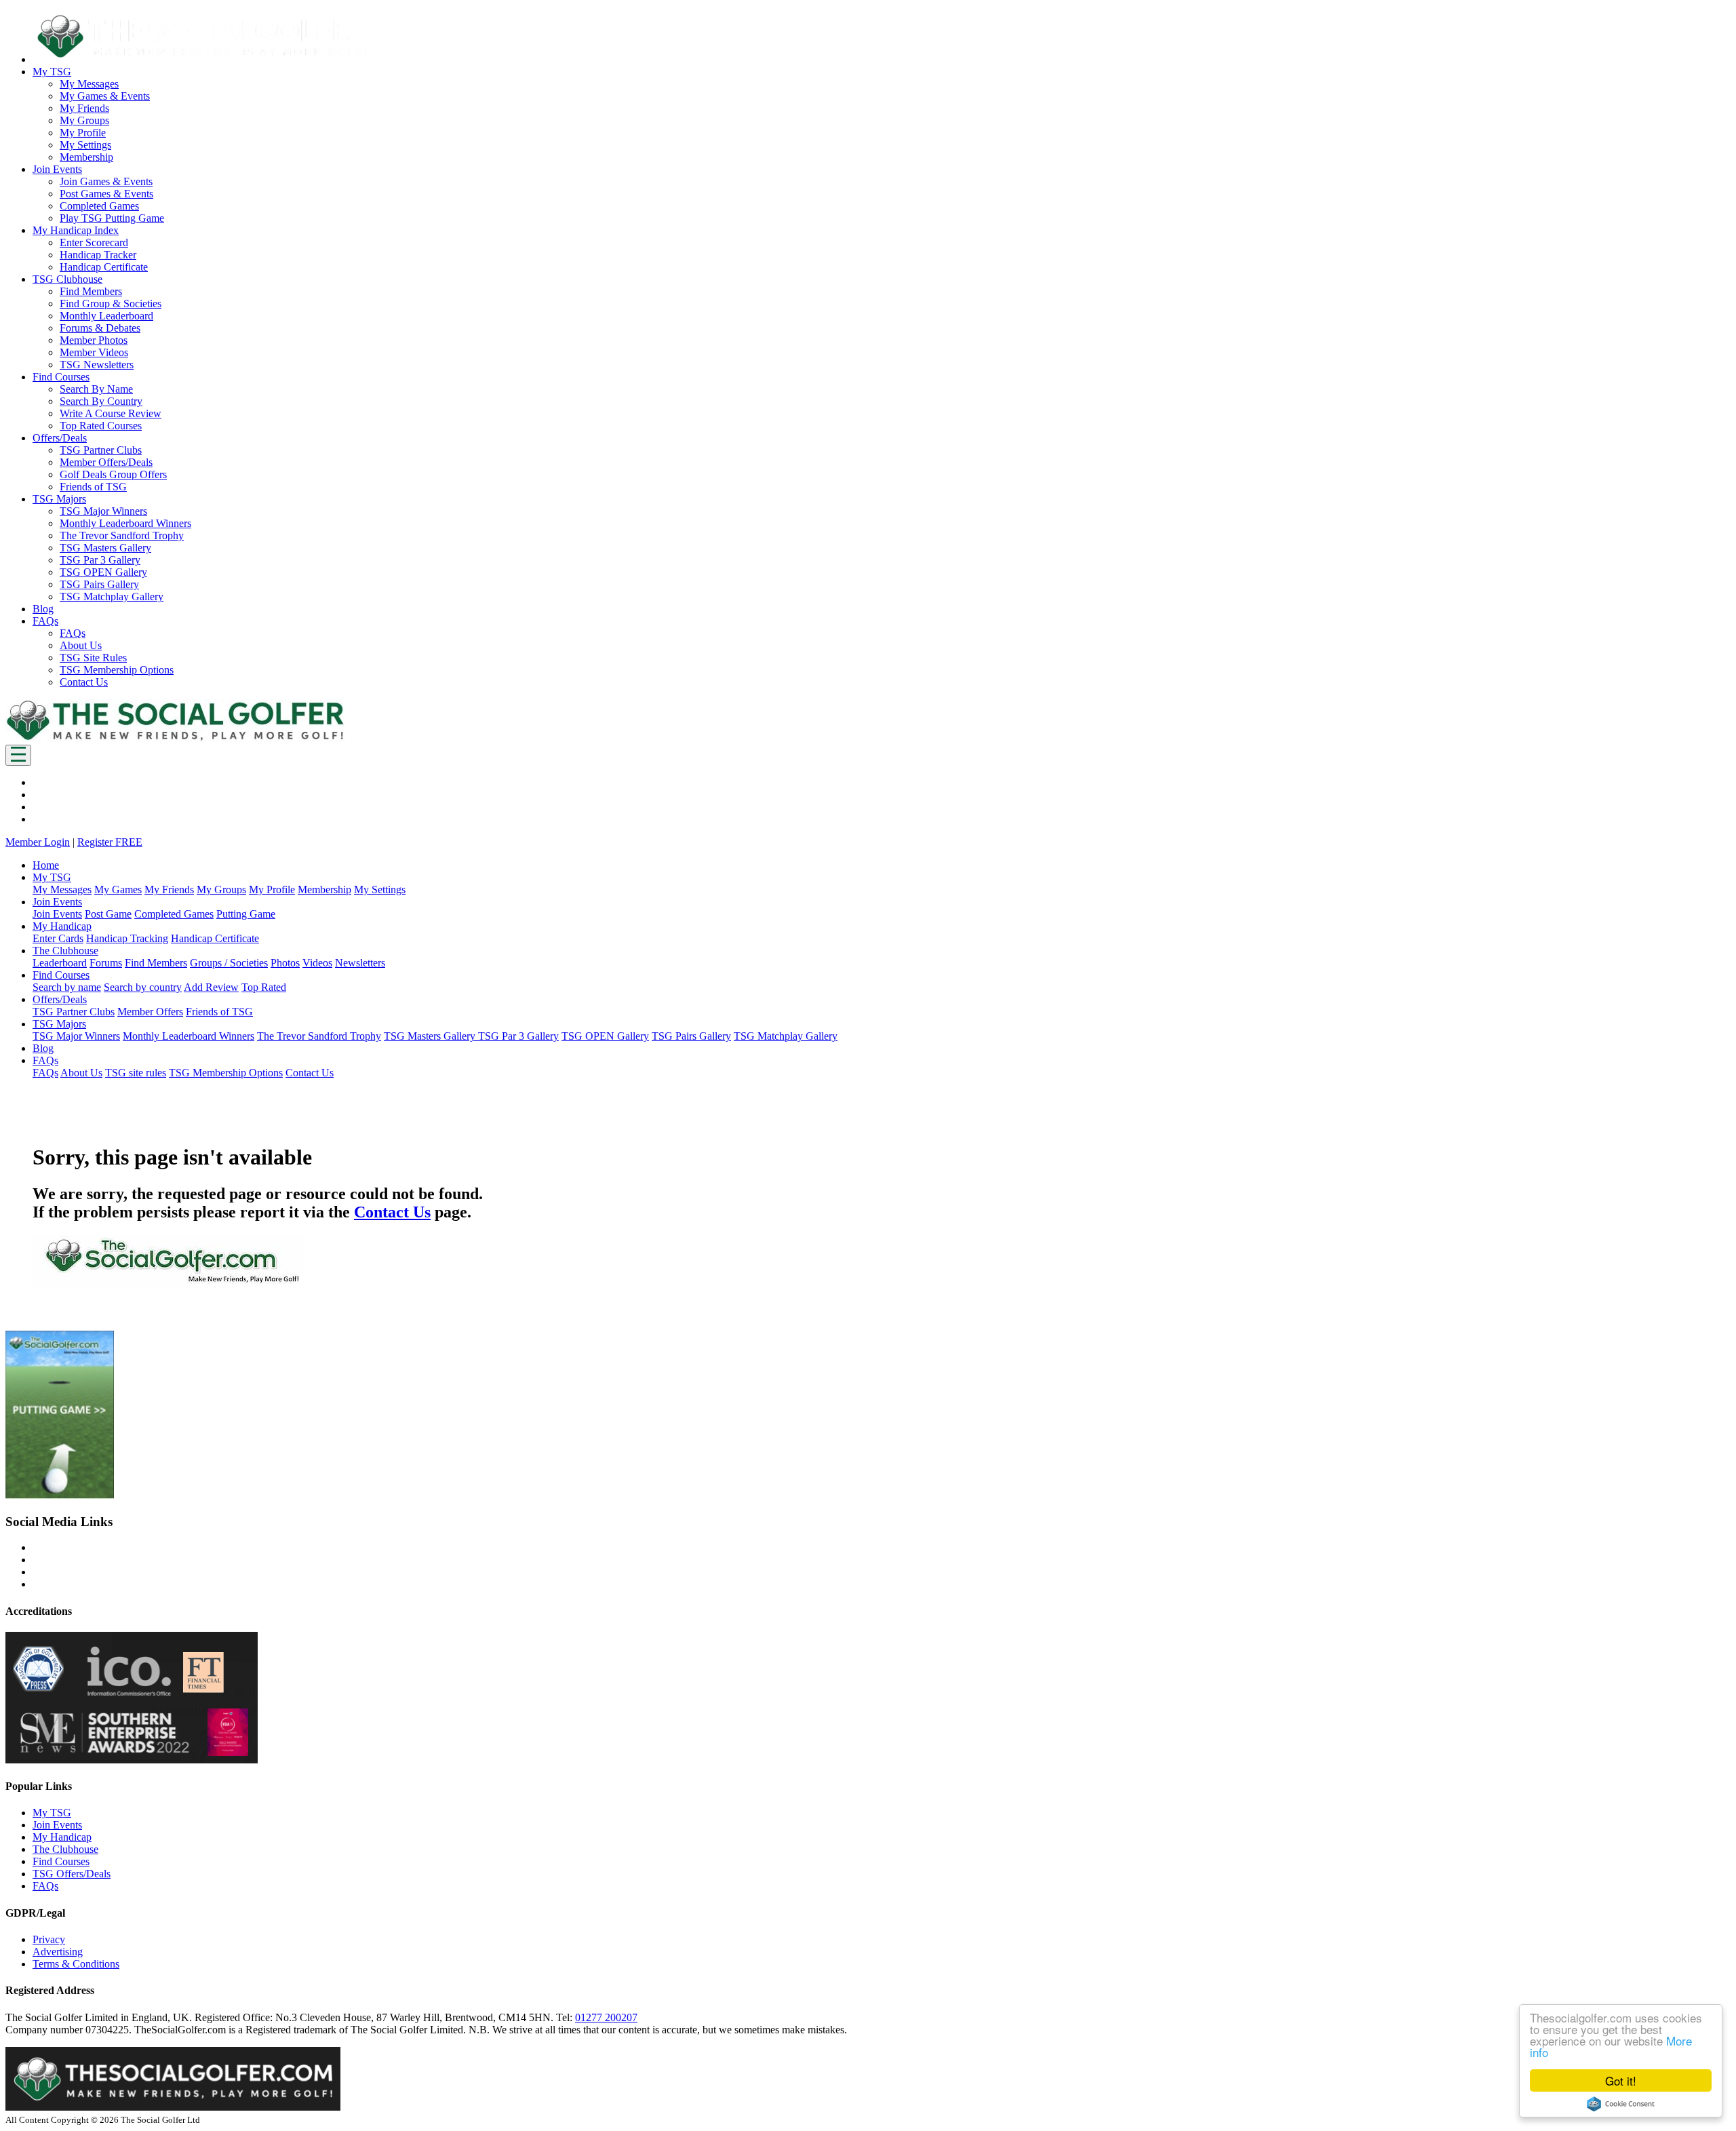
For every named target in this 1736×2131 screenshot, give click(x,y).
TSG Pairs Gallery (99, 584)
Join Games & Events (106, 181)
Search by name (67, 987)
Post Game (108, 914)
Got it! (1621, 2080)
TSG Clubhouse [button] (67, 279)
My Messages (89, 84)
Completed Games (99, 206)
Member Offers (150, 1012)
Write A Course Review (111, 413)
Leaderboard (60, 963)
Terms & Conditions (76, 1964)
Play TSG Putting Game (112, 218)
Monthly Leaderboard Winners (125, 523)
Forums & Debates (100, 328)
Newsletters (360, 963)
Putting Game (246, 914)
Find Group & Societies (111, 304)
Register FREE (110, 842)
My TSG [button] (52, 72)
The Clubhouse (65, 1849)
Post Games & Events (106, 194)
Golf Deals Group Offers (113, 474)
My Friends (84, 108)
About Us (81, 645)
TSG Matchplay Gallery (112, 597)
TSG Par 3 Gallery (100, 560)
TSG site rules (136, 1073)
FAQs (73, 633)
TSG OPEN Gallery (103, 572)
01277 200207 (606, 2017)
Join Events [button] (57, 169)
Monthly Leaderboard (106, 316)
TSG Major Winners (103, 511)
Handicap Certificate (104, 267)
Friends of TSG (93, 487)
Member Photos (94, 340)
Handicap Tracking (127, 938)
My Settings (85, 145)
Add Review (211, 987)
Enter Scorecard (94, 242)
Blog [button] (43, 609)
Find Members (91, 291)
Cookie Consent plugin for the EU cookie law (1621, 2104)
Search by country (143, 987)
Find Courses (61, 1861)
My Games (118, 889)
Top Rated (264, 987)
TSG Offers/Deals (72, 1874)
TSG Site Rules (93, 658)
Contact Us (84, 682)
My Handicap (62, 1837)
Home (46, 865)
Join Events (57, 914)
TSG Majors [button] (59, 499)
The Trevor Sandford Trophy (122, 535)
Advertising (58, 1952)
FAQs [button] (45, 621)
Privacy (49, 1939)
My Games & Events (105, 96)
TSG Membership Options (117, 670)
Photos (285, 963)
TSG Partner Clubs (101, 450)
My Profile (83, 133)
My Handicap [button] (62, 926)
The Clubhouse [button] (65, 951)
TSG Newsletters (97, 365)
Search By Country (101, 401)
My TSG (52, 1813)
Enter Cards (58, 938)
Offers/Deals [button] (60, 438)
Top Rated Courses (101, 426)
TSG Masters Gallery (105, 548)
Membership (86, 157)
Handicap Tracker (98, 255)
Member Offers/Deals (106, 462)
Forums (106, 963)
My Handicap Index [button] (76, 230)
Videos (317, 963)
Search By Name (96, 389)
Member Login (38, 842)
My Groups (84, 120)
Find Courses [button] (61, 377)
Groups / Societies (229, 963)
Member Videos (94, 352)
